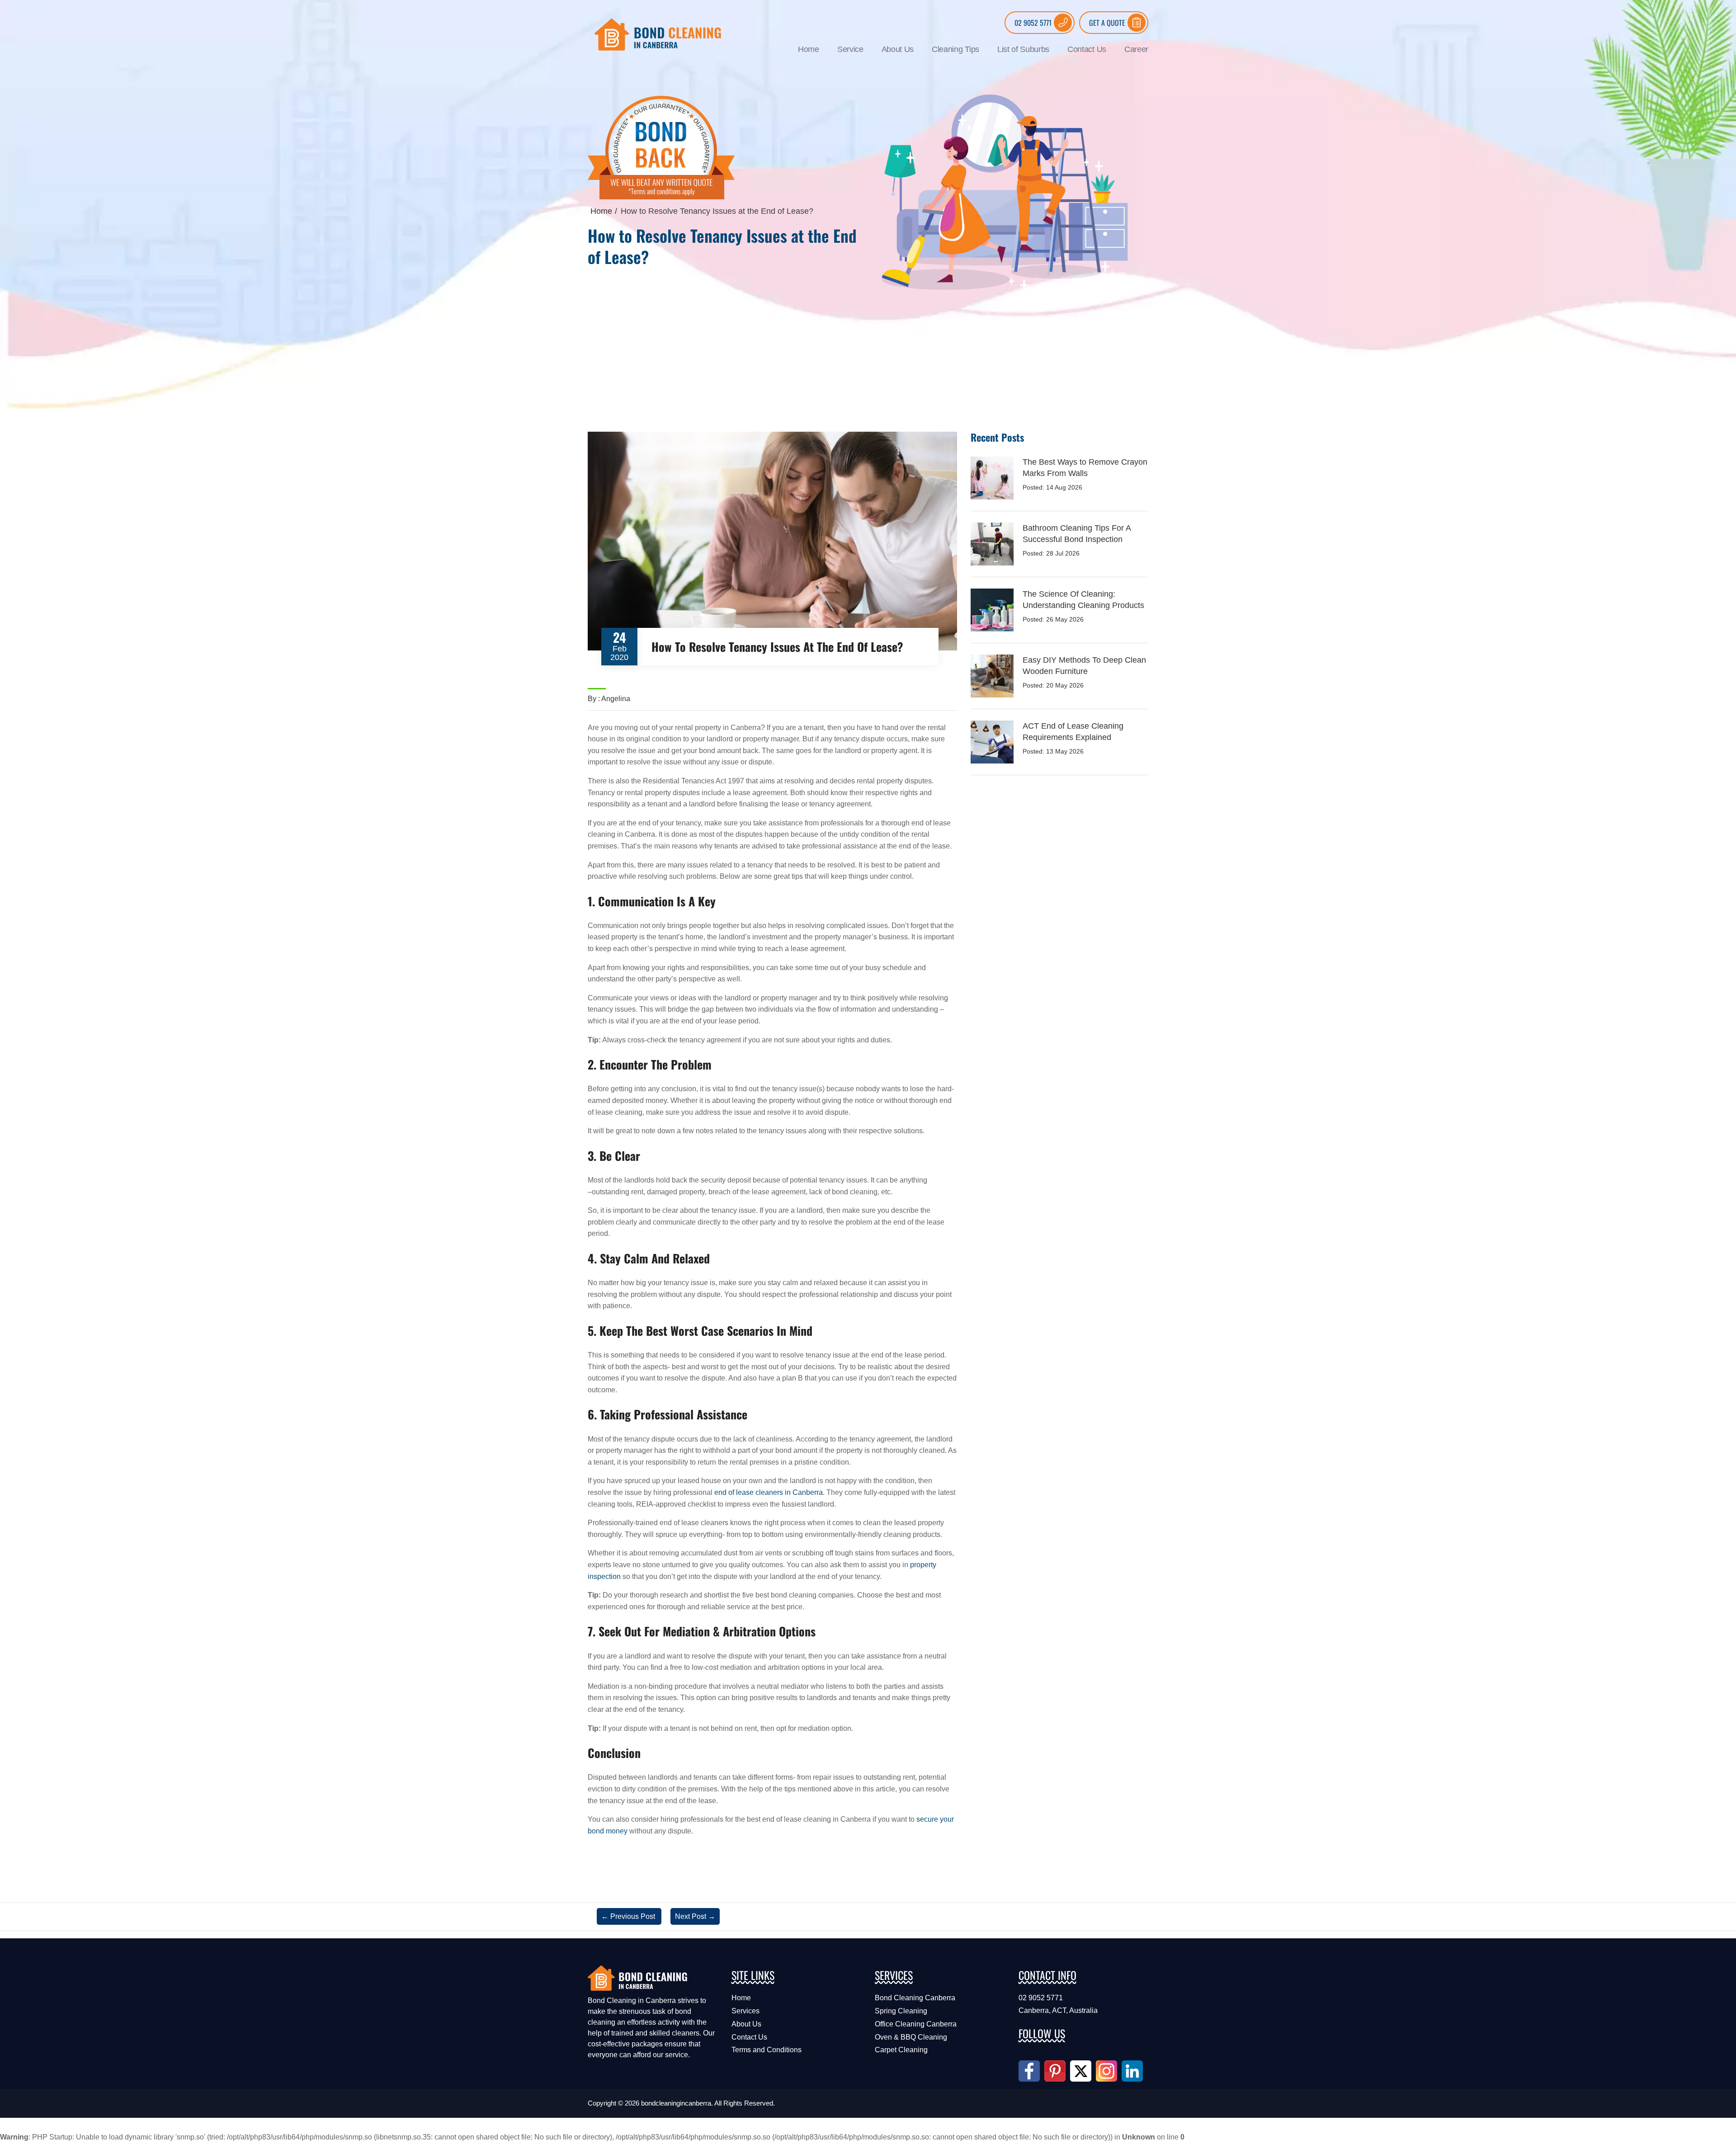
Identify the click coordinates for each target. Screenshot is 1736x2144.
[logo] (658, 34)
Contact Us (1087, 49)
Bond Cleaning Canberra (915, 1998)
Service (850, 49)
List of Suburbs (1023, 49)
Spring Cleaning (901, 2011)
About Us (898, 49)
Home (809, 49)
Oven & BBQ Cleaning (911, 2037)
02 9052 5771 (1033, 23)
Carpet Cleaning (901, 2050)
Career (1136, 49)
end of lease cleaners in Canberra (769, 1492)
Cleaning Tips (955, 49)
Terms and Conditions (767, 2050)
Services (745, 2011)
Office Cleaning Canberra (916, 2024)
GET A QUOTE (1107, 23)
